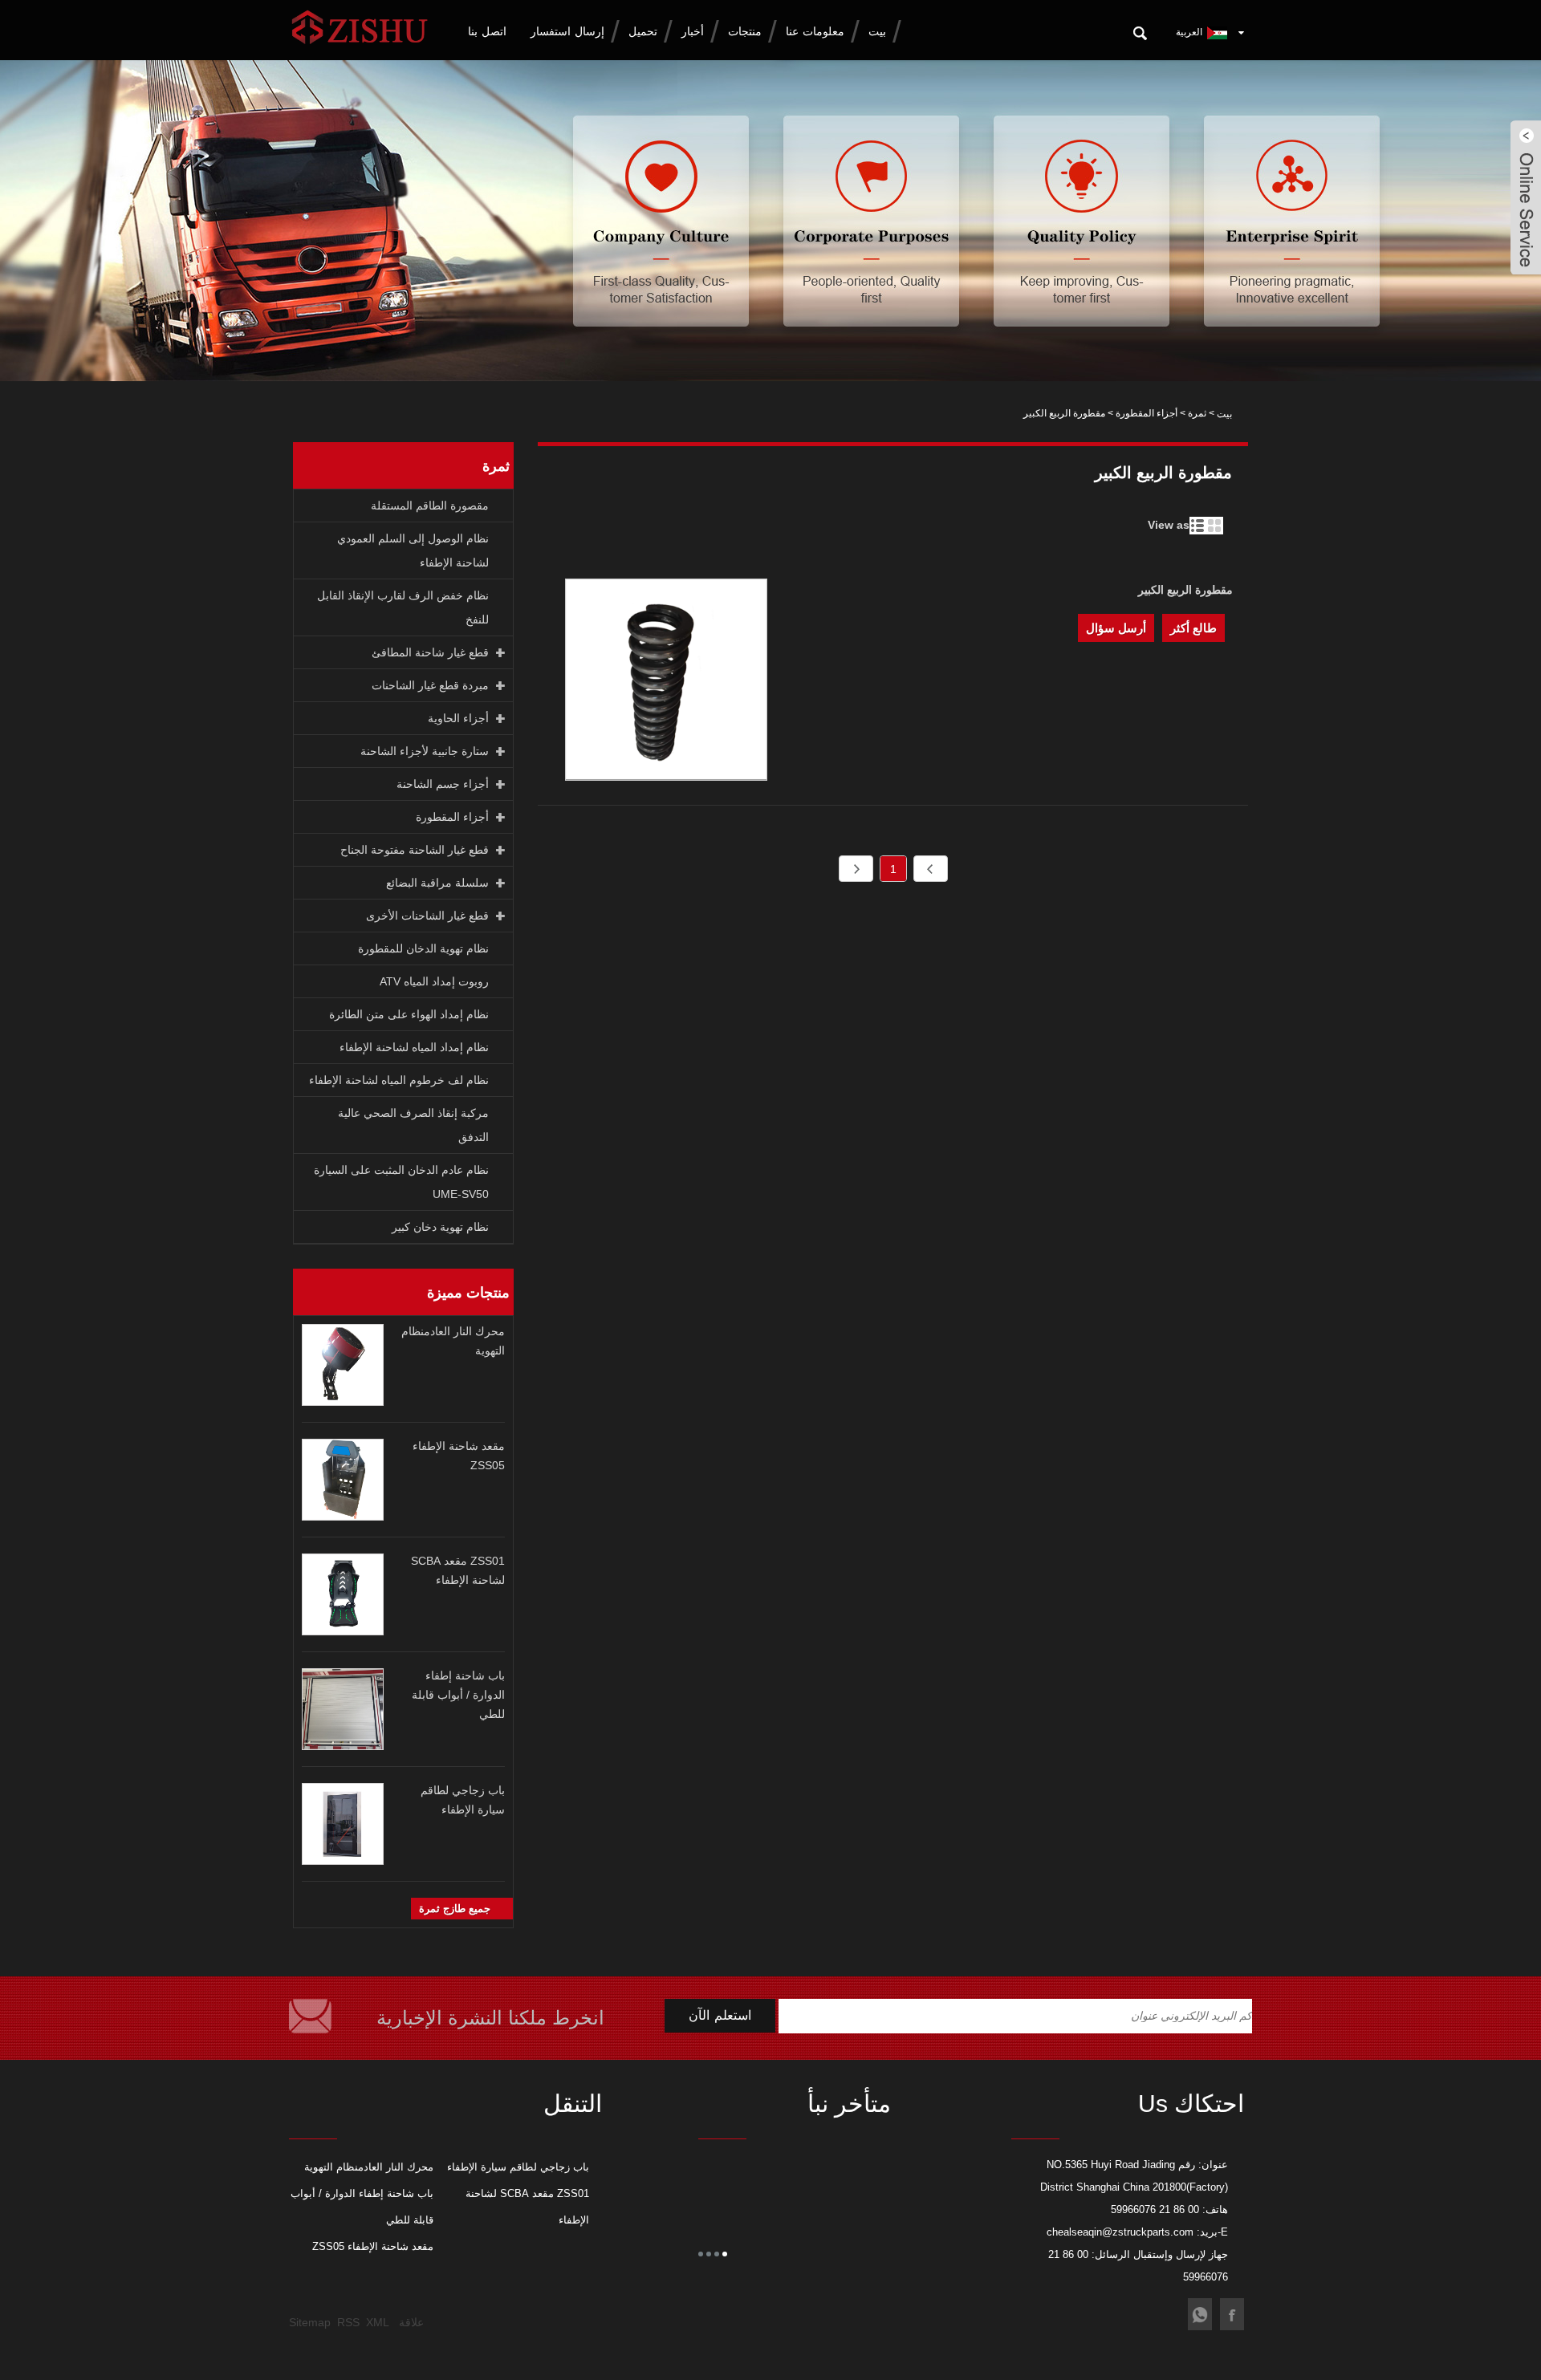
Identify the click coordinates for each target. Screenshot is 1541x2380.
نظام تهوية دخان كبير (440, 1227)
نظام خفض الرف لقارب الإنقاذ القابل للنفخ (403, 607)
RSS (348, 2322)
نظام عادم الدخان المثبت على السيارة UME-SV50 (401, 1182)
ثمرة (1197, 413)
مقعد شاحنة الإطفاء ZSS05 (373, 2246)
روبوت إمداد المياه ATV (434, 981)
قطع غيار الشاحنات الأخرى (427, 916)
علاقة (411, 2322)
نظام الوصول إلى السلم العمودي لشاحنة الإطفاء (413, 550)
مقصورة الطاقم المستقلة (430, 506)
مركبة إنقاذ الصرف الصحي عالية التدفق (413, 1125)
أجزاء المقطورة (1147, 413)
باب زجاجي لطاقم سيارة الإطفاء (518, 2167)
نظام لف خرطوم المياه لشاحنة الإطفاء (399, 1080)
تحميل (643, 31)
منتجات (745, 31)
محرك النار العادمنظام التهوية (369, 2167)
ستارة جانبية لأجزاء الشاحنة (425, 751)
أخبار (693, 31)
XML (378, 2322)
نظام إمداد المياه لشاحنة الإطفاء (414, 1047)
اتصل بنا (487, 31)
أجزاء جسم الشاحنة (443, 784)
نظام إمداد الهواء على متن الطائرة (409, 1014)
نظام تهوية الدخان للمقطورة (423, 948)
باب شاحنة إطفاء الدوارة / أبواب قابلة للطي (458, 1695)
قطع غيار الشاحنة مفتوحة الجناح (415, 850)
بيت (877, 31)
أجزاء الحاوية (458, 718)
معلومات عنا (815, 31)
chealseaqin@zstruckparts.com (1120, 2232)
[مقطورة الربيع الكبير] (666, 682)
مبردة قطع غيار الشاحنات (430, 685)
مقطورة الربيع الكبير (1185, 590)
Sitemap (310, 2322)
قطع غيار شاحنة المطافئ (430, 652)
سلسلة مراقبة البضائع (437, 883)
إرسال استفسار (567, 31)
